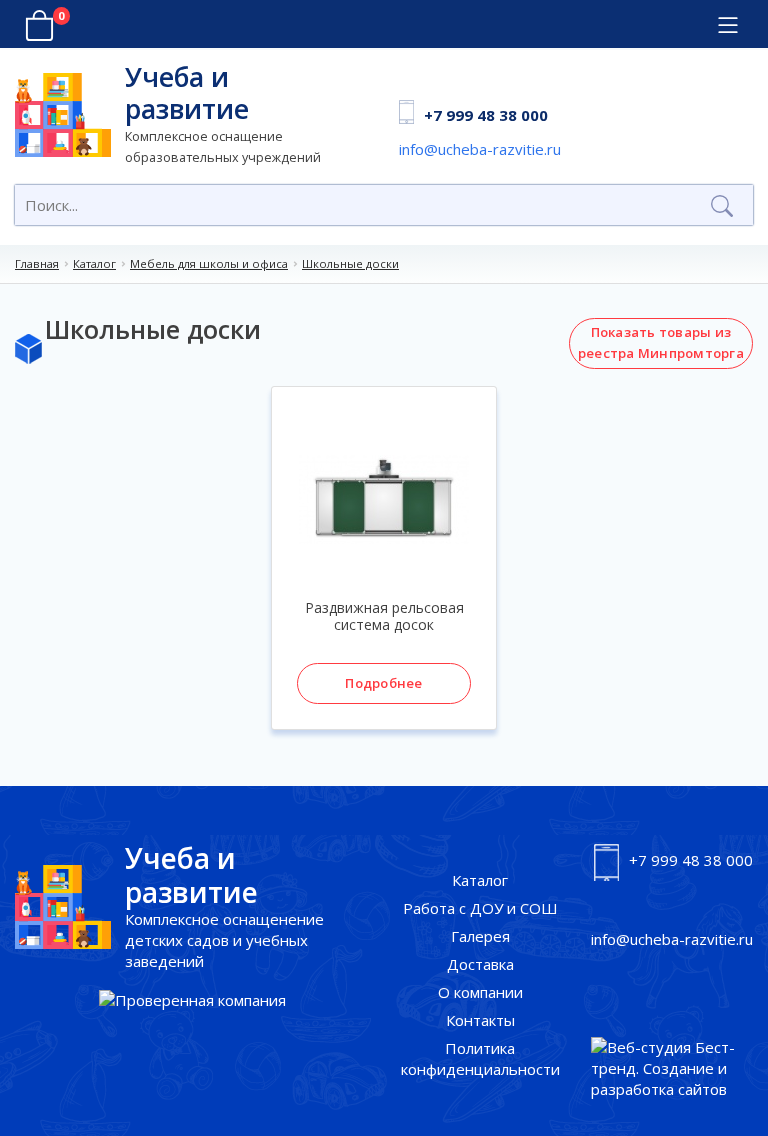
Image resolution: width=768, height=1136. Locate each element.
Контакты (480, 1020)
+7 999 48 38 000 (486, 115)
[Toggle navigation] (727, 25)
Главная (37, 263)
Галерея (480, 936)
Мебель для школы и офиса (209, 263)
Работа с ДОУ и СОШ (480, 908)
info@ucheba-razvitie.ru (480, 149)
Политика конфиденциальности (480, 1058)
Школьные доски (350, 263)
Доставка (480, 964)
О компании (480, 992)
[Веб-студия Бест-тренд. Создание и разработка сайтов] (672, 1068)
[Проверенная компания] (192, 1000)
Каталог (94, 263)
